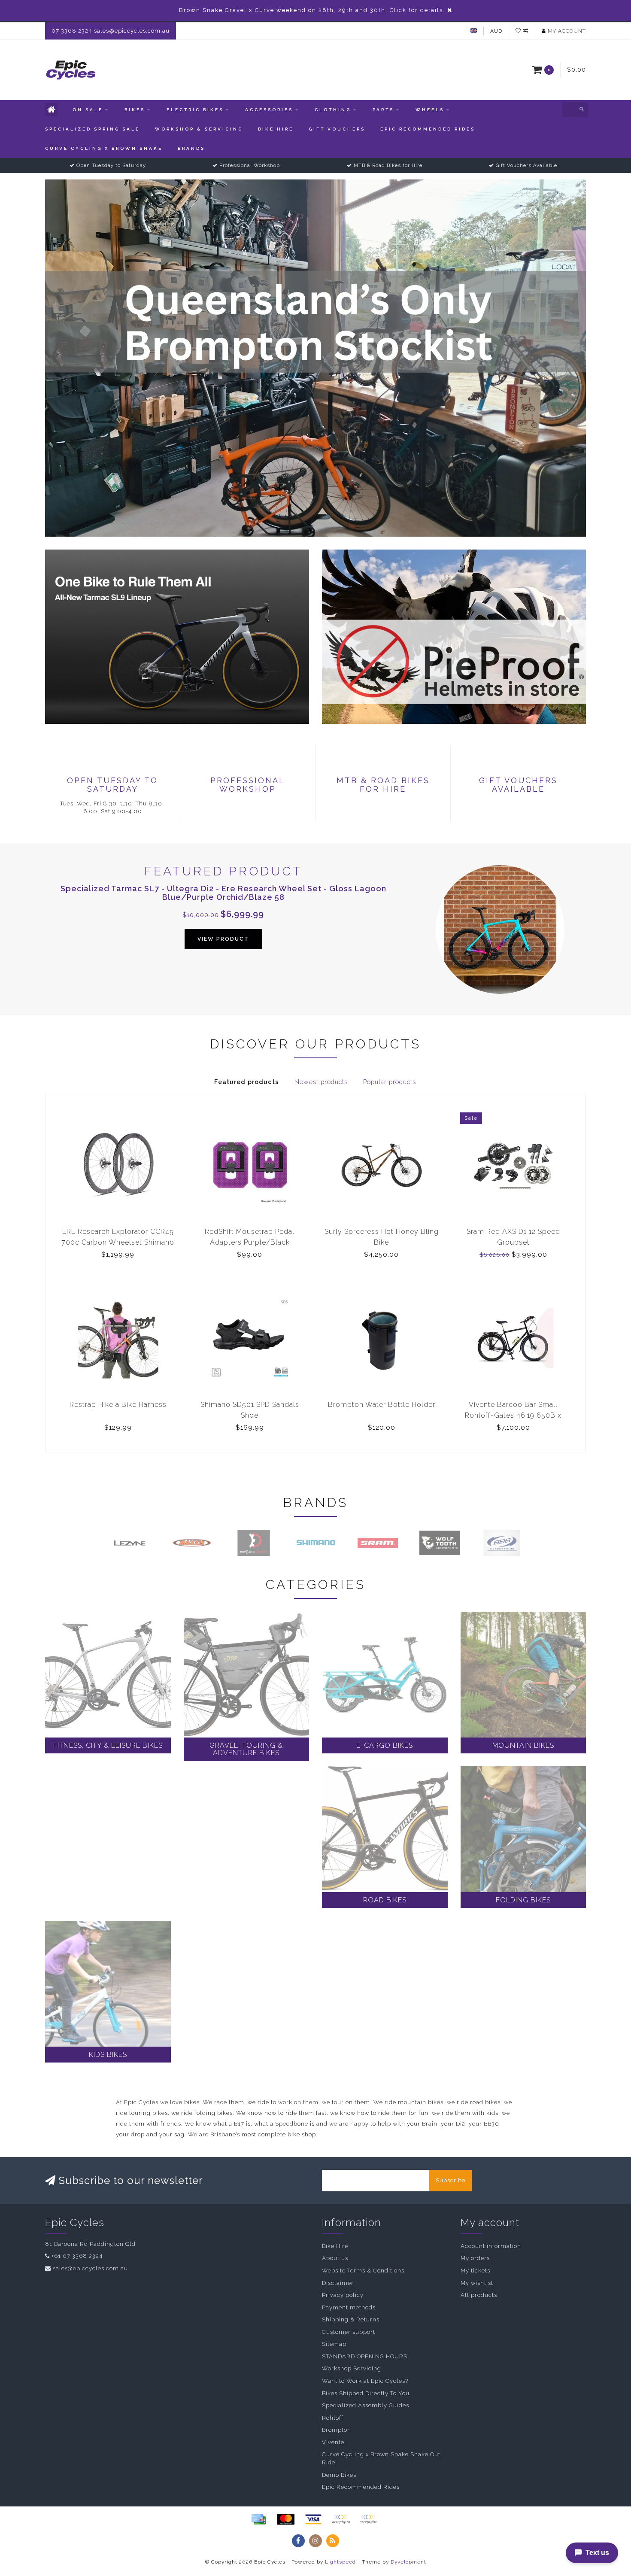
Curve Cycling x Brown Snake (104, 148)
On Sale (88, 110)
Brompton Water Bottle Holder (382, 1405)
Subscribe (450, 2180)
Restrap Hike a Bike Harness (118, 1405)
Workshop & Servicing (199, 129)
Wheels (430, 110)
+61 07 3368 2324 (77, 2256)
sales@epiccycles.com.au (90, 2268)
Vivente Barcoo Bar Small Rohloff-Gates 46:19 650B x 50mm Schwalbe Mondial (513, 1415)
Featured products (247, 1082)
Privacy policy (343, 2295)
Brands (191, 148)
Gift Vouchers (337, 129)
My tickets (475, 2271)
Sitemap (334, 2344)
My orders (475, 2258)
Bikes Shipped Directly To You (366, 2393)
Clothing (333, 110)
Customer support (349, 2332)
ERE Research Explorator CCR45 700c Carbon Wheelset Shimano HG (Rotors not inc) (118, 1242)
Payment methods (349, 2307)
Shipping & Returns (351, 2319)
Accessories (269, 110)
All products (479, 2295)
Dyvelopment (408, 2562)
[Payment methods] (258, 2519)
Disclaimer (338, 2283)
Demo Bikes (339, 2475)
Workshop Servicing (352, 2368)
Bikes (135, 110)
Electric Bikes (195, 110)
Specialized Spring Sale (93, 129)
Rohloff (333, 2418)
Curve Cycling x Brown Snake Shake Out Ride (381, 2458)
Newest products (321, 1082)
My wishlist (477, 2283)
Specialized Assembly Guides (366, 2405)
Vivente (333, 2442)
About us (335, 2258)
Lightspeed (340, 2562)
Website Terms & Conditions (363, 2271)
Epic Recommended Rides (428, 129)
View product (223, 939)
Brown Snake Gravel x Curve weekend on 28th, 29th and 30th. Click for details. (312, 10)
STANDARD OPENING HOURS (365, 2356)
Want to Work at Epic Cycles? (365, 2381)
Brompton (337, 2430)
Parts (383, 110)
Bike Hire (276, 129)
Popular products (390, 1082)
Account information (491, 2246)
